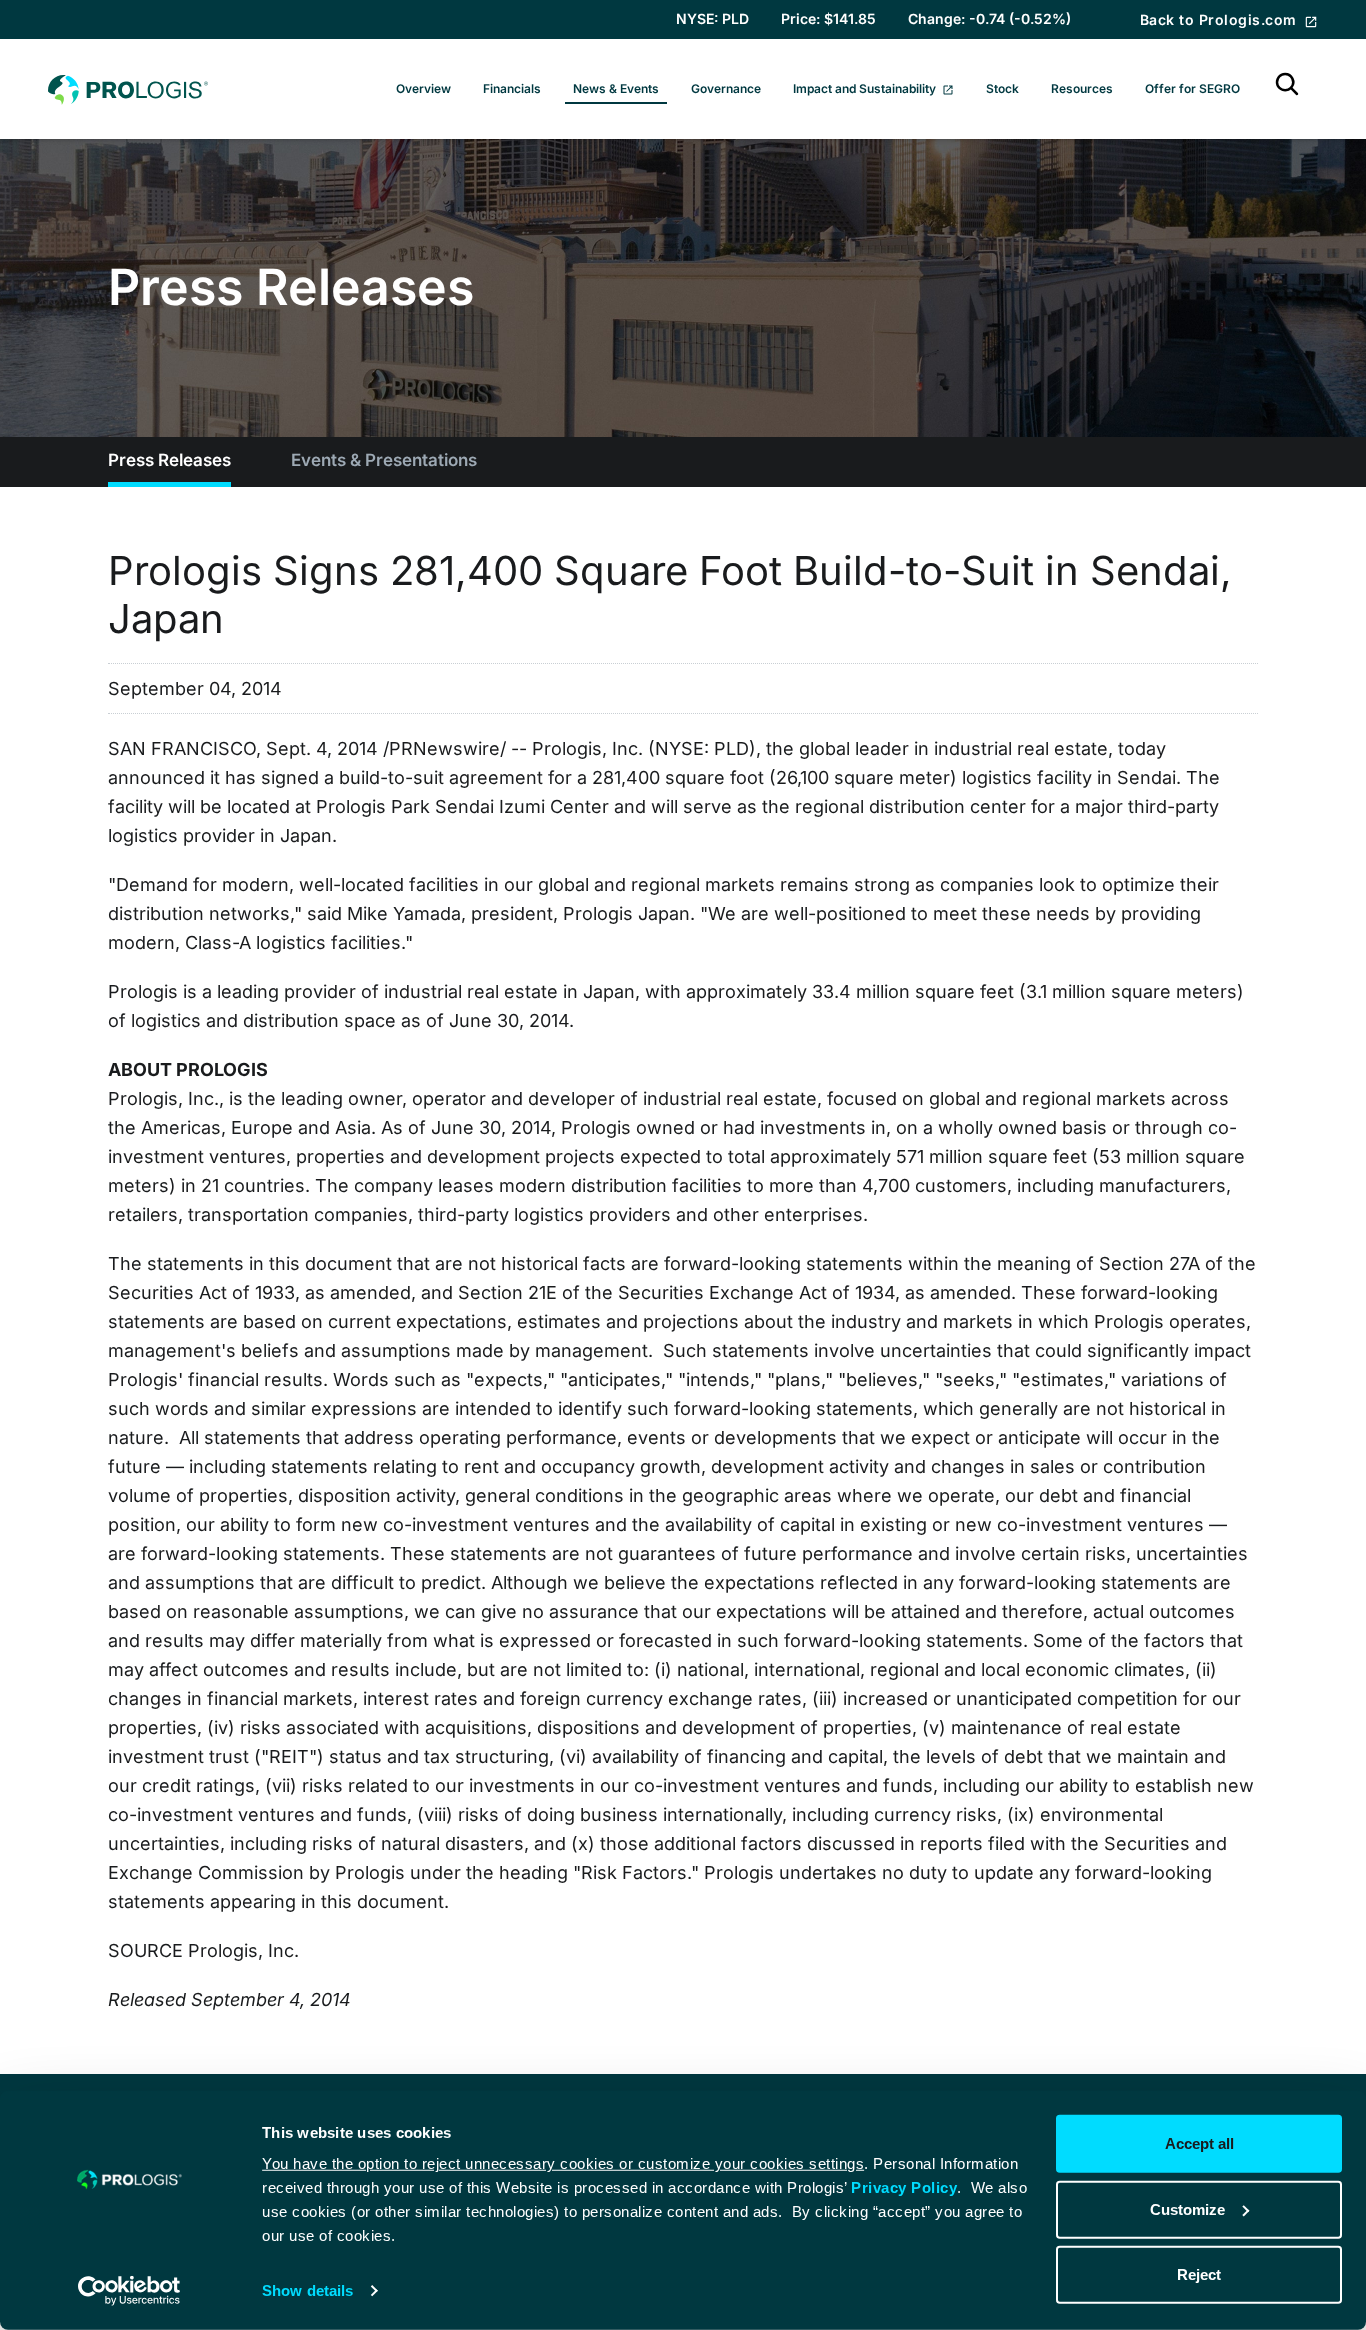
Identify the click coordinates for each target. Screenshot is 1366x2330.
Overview (423, 88)
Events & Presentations (384, 460)
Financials (512, 88)
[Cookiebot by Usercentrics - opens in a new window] (129, 2291)
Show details (307, 2290)
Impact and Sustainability (866, 88)
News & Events (616, 88)
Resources (1082, 88)
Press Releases (169, 460)
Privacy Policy (904, 2187)
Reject (1199, 2274)
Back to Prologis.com (1220, 19)
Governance (726, 88)
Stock (1002, 88)
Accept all (1199, 2143)
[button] (1287, 89)
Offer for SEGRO (1192, 88)
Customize (1187, 2208)
